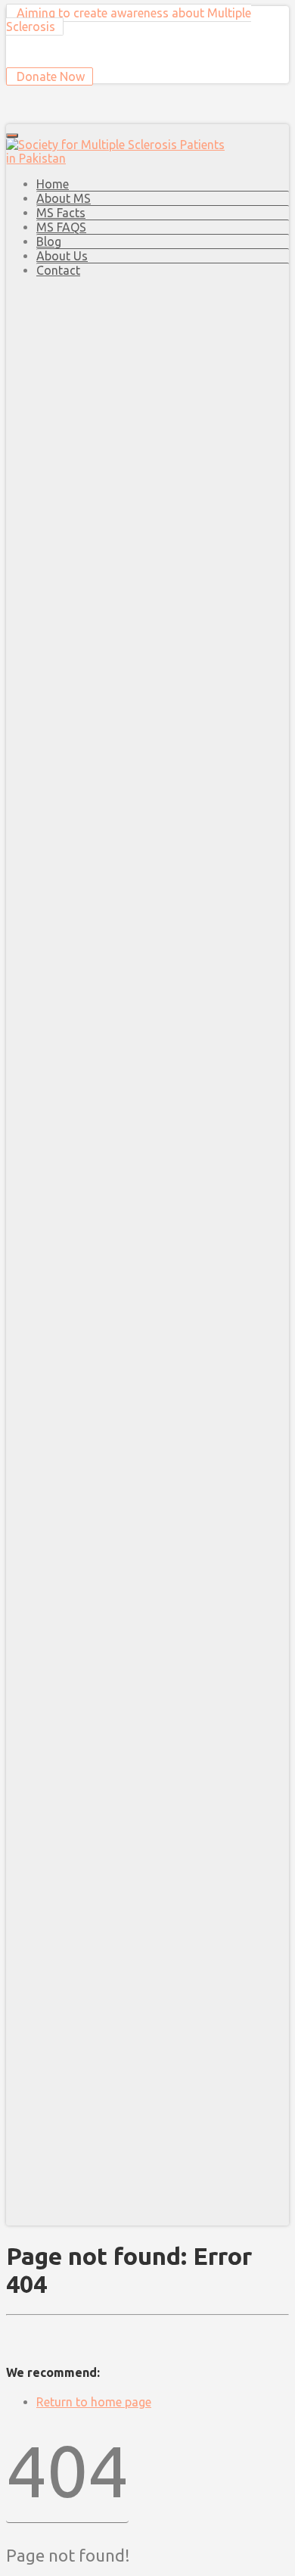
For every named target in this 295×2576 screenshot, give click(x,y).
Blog (49, 241)
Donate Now (49, 76)
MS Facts (61, 213)
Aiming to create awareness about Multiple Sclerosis (129, 20)
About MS (64, 198)
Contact (58, 270)
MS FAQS (61, 227)
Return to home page (94, 2402)
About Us (62, 256)
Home (53, 184)
